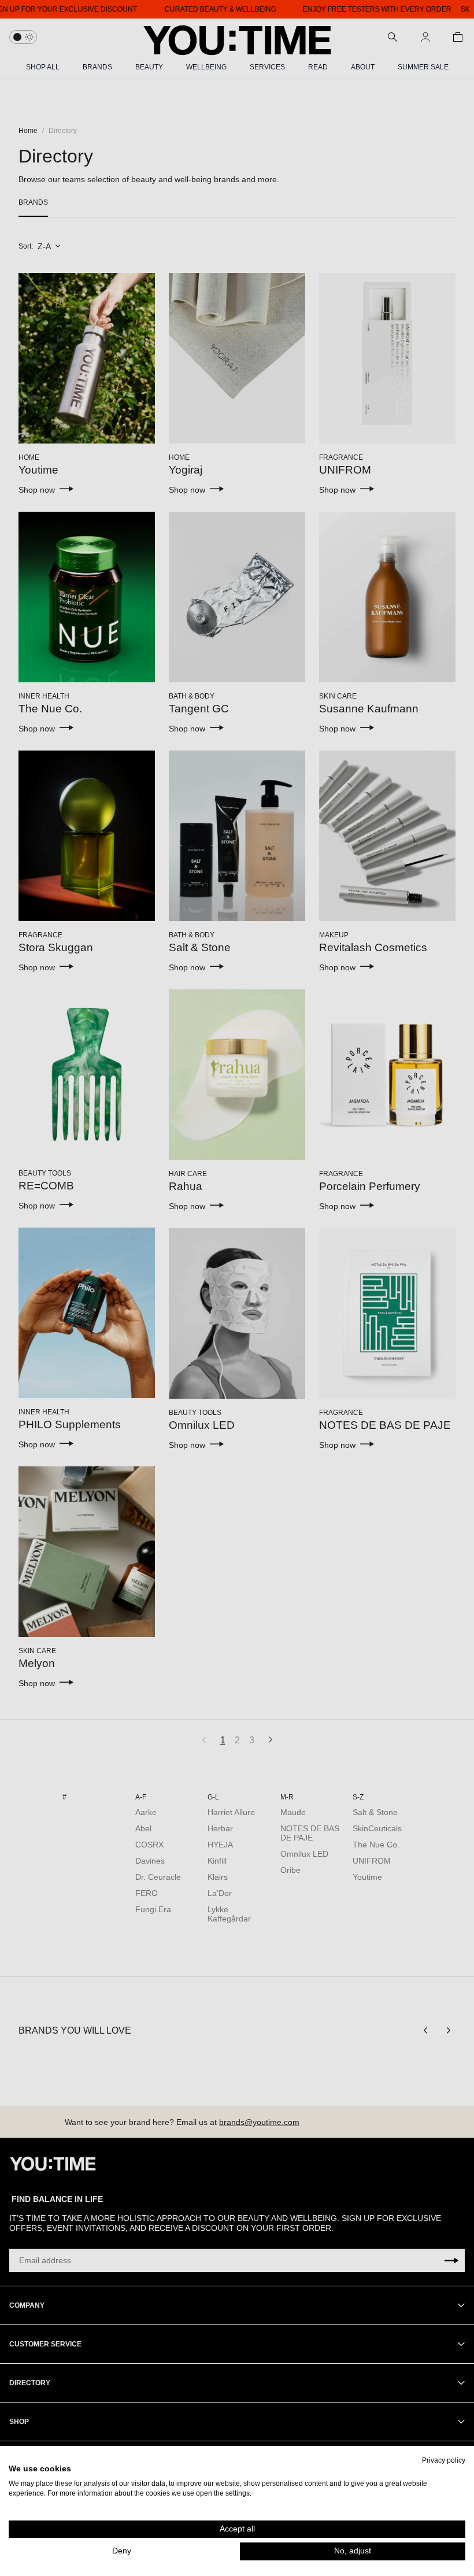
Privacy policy (444, 2460)
